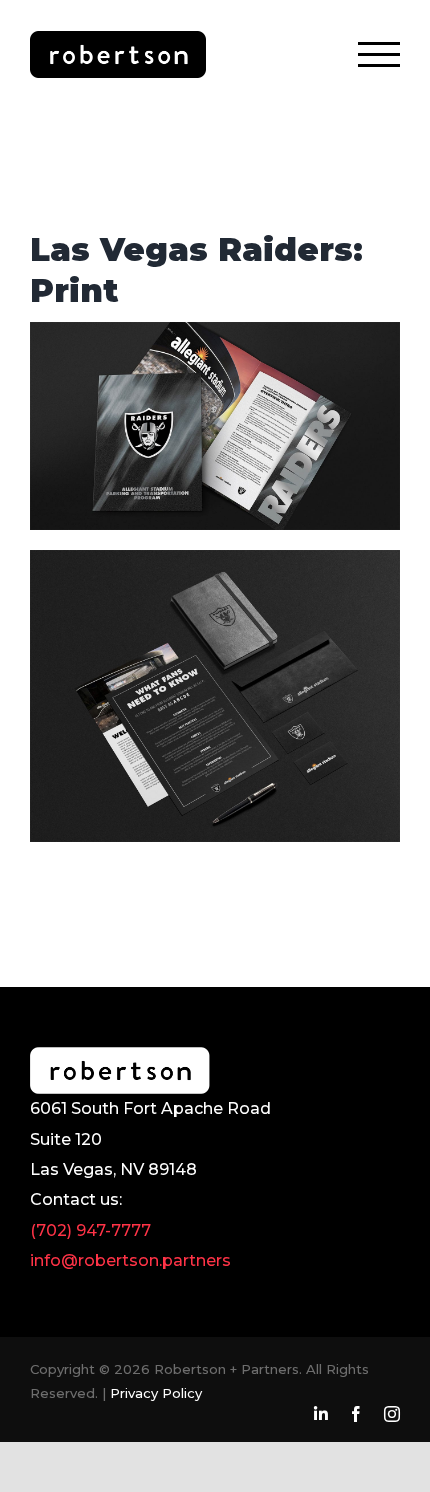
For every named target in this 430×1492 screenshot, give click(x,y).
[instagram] (392, 1414)
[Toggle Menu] (379, 54)
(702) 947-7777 (90, 1230)
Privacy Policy (156, 1393)
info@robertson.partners (130, 1260)
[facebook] (356, 1414)
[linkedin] (321, 1414)
